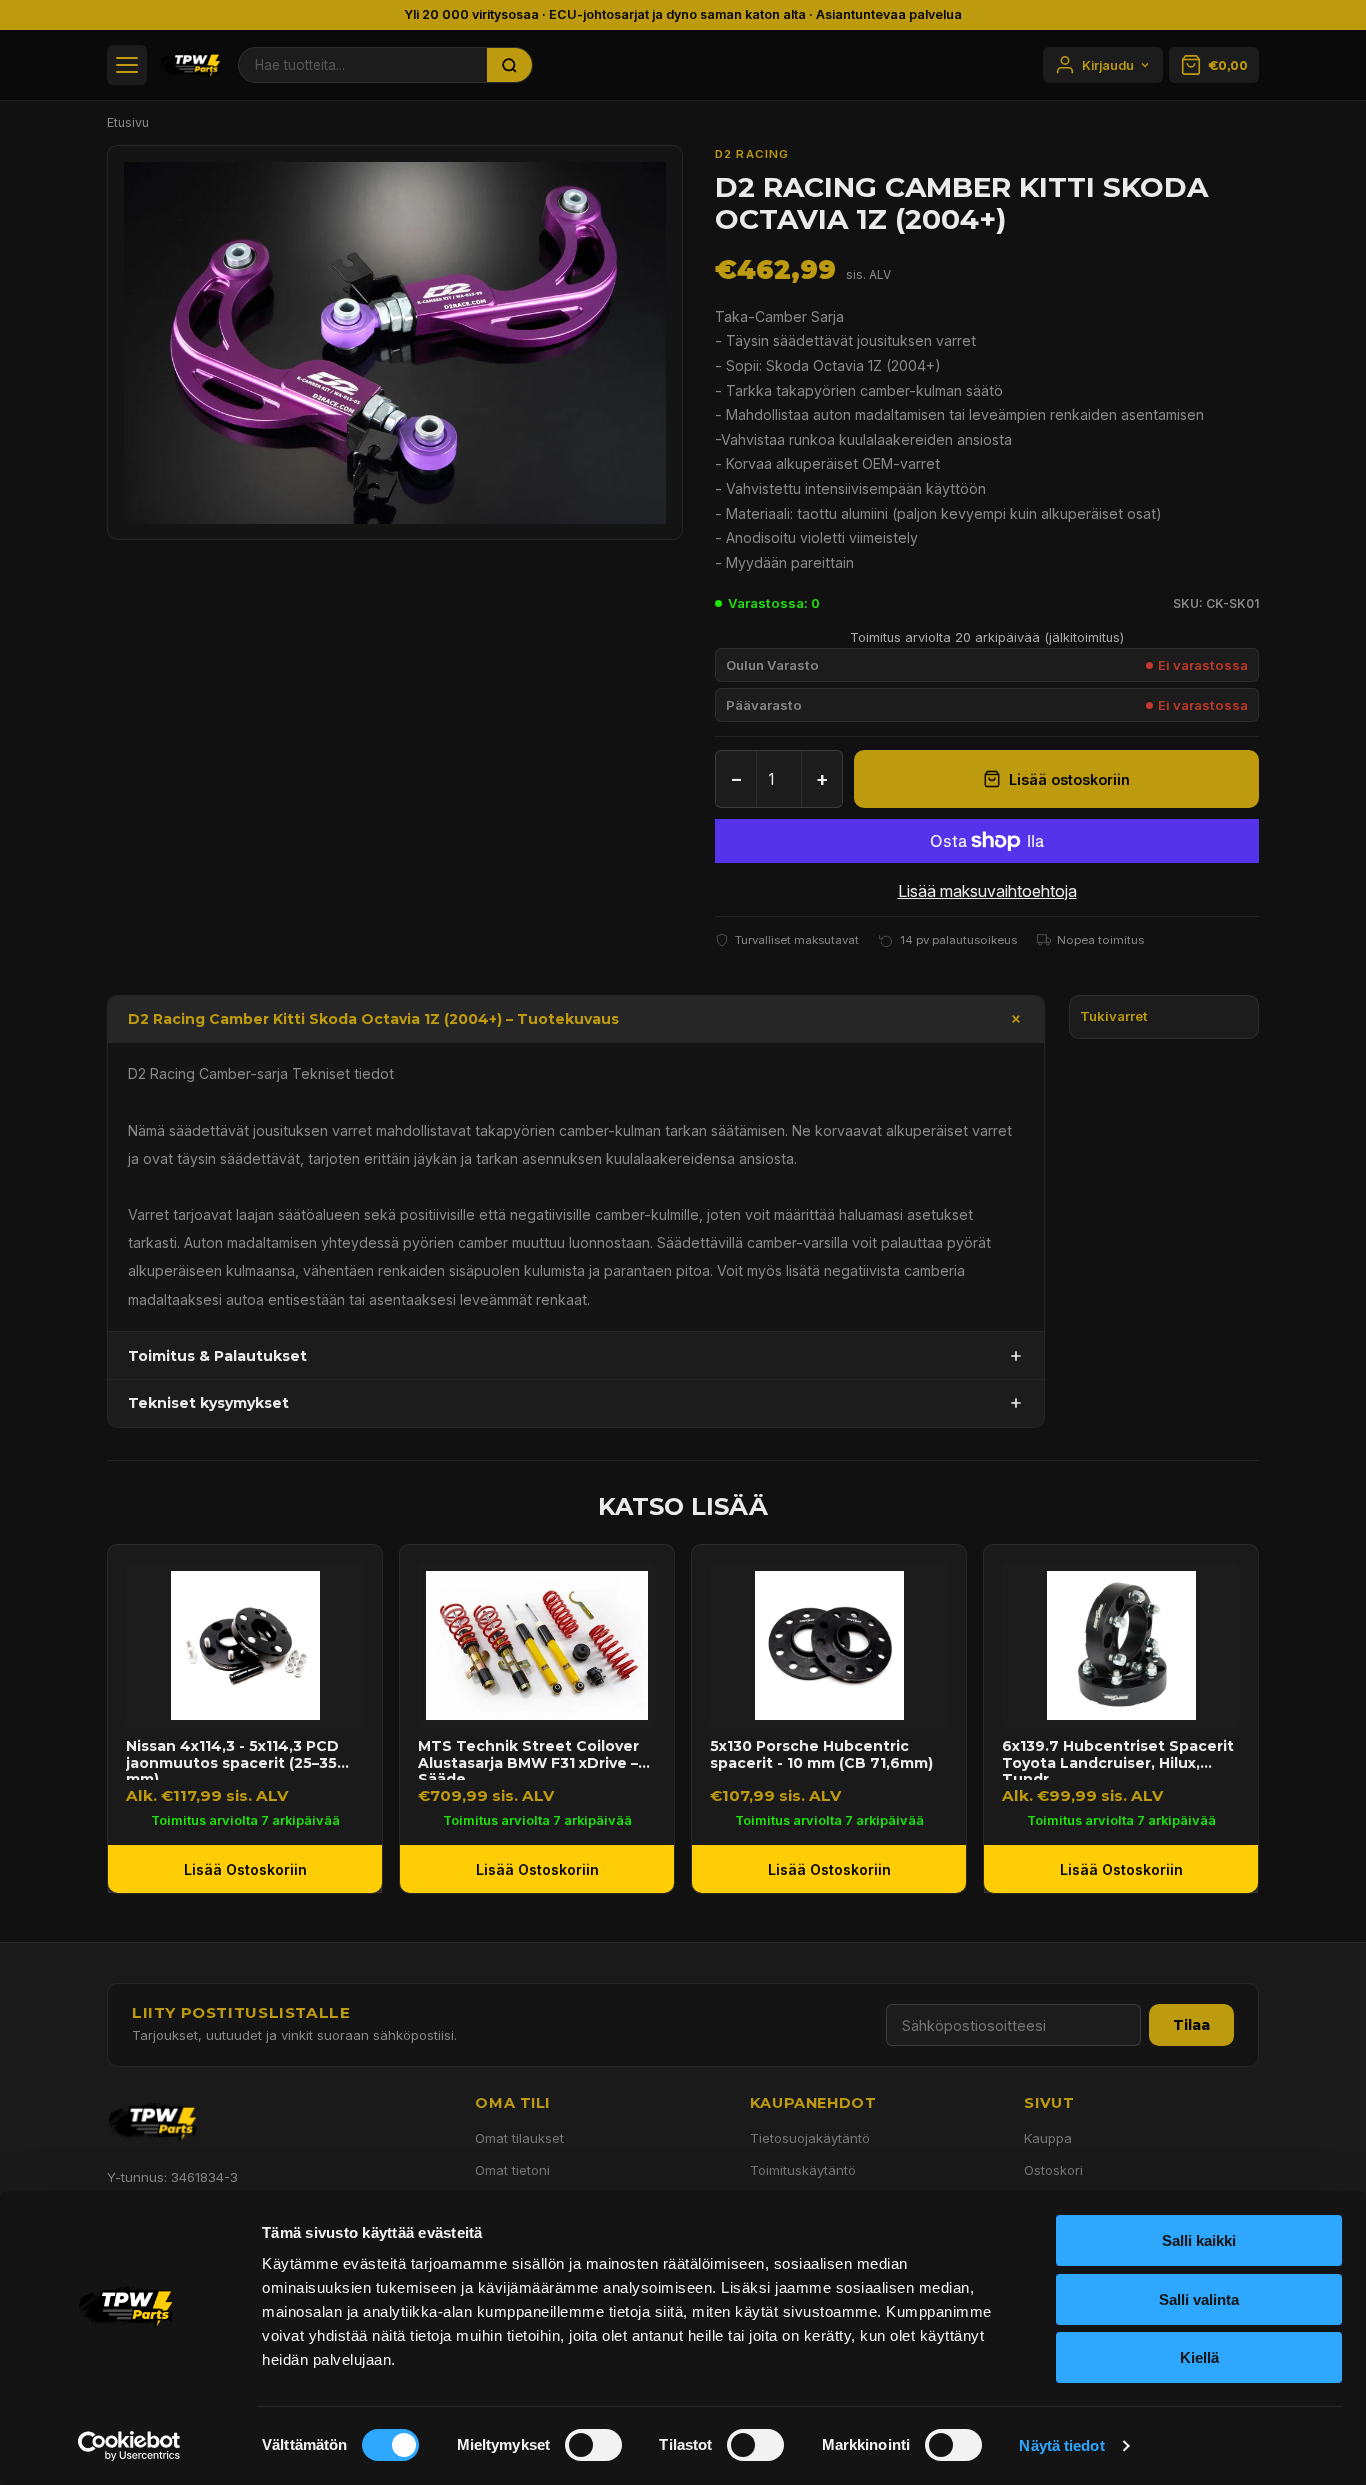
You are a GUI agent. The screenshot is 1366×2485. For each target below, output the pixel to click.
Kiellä (1199, 2357)
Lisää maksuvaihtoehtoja (987, 891)
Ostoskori (1053, 2170)
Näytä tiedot (1061, 2445)
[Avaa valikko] (127, 65)
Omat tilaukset (519, 2138)
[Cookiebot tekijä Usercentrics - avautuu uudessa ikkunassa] (129, 2446)
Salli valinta (1199, 2299)
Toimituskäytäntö (803, 2170)
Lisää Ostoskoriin (245, 1869)
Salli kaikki (1199, 2240)
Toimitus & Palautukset (217, 1356)
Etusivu (128, 122)
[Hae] (510, 65)
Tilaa (1191, 2025)
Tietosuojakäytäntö (810, 2138)
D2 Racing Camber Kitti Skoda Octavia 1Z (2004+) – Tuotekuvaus (373, 1019)
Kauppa (1048, 2138)
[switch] (593, 2445)
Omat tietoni (512, 2170)
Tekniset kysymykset (208, 1403)
